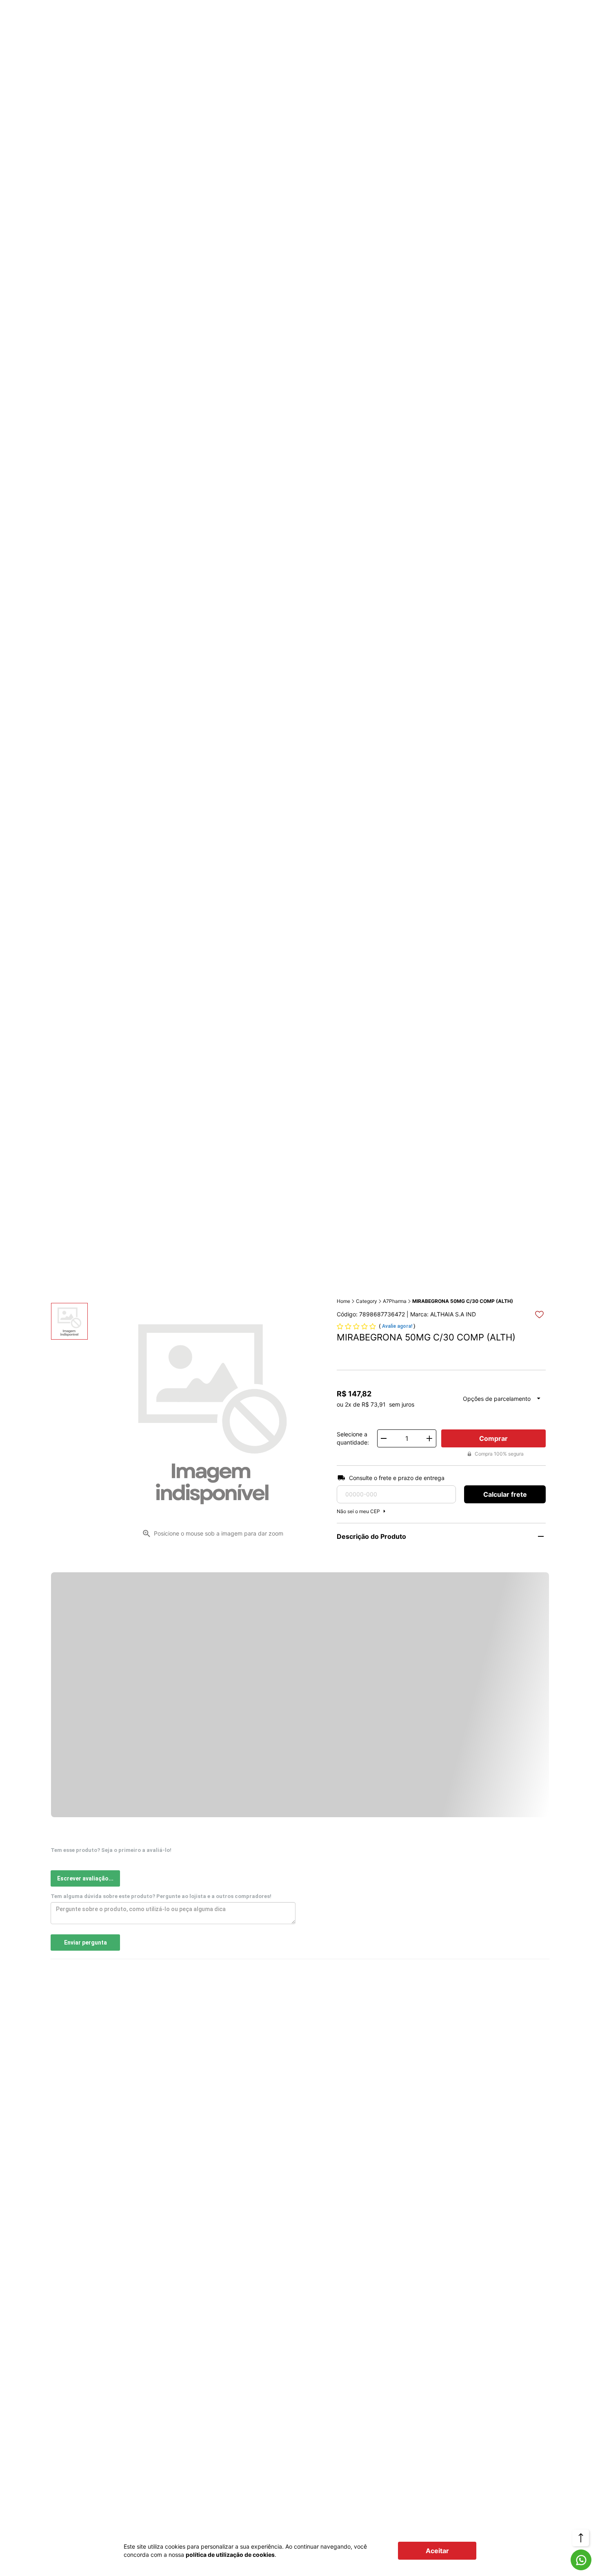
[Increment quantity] (429, 1438)
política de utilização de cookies (230, 2555)
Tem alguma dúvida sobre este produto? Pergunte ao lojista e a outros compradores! (161, 1896)
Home (343, 1301)
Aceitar (437, 2551)
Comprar (493, 1438)
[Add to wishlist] (539, 1315)
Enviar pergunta (86, 1943)
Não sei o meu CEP (358, 1511)
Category (367, 1301)
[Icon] (581, 2560)
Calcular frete (505, 1494)
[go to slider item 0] (69, 1321)
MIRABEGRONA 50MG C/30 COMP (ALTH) (463, 1301)
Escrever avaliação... (85, 1878)
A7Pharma (395, 1301)
